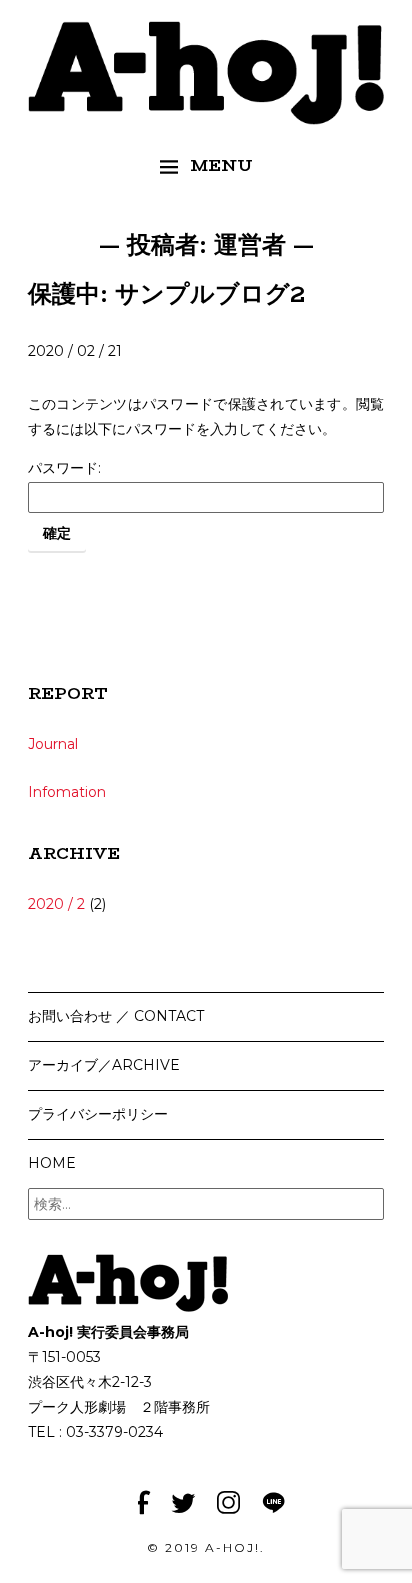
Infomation (67, 792)
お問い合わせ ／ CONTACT (116, 1016)
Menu (221, 165)
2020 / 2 (56, 904)
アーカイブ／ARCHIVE (104, 1065)
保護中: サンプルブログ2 (166, 293)
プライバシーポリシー (98, 1114)
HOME (52, 1163)
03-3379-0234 (114, 1432)
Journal (53, 744)
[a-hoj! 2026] (206, 112)
